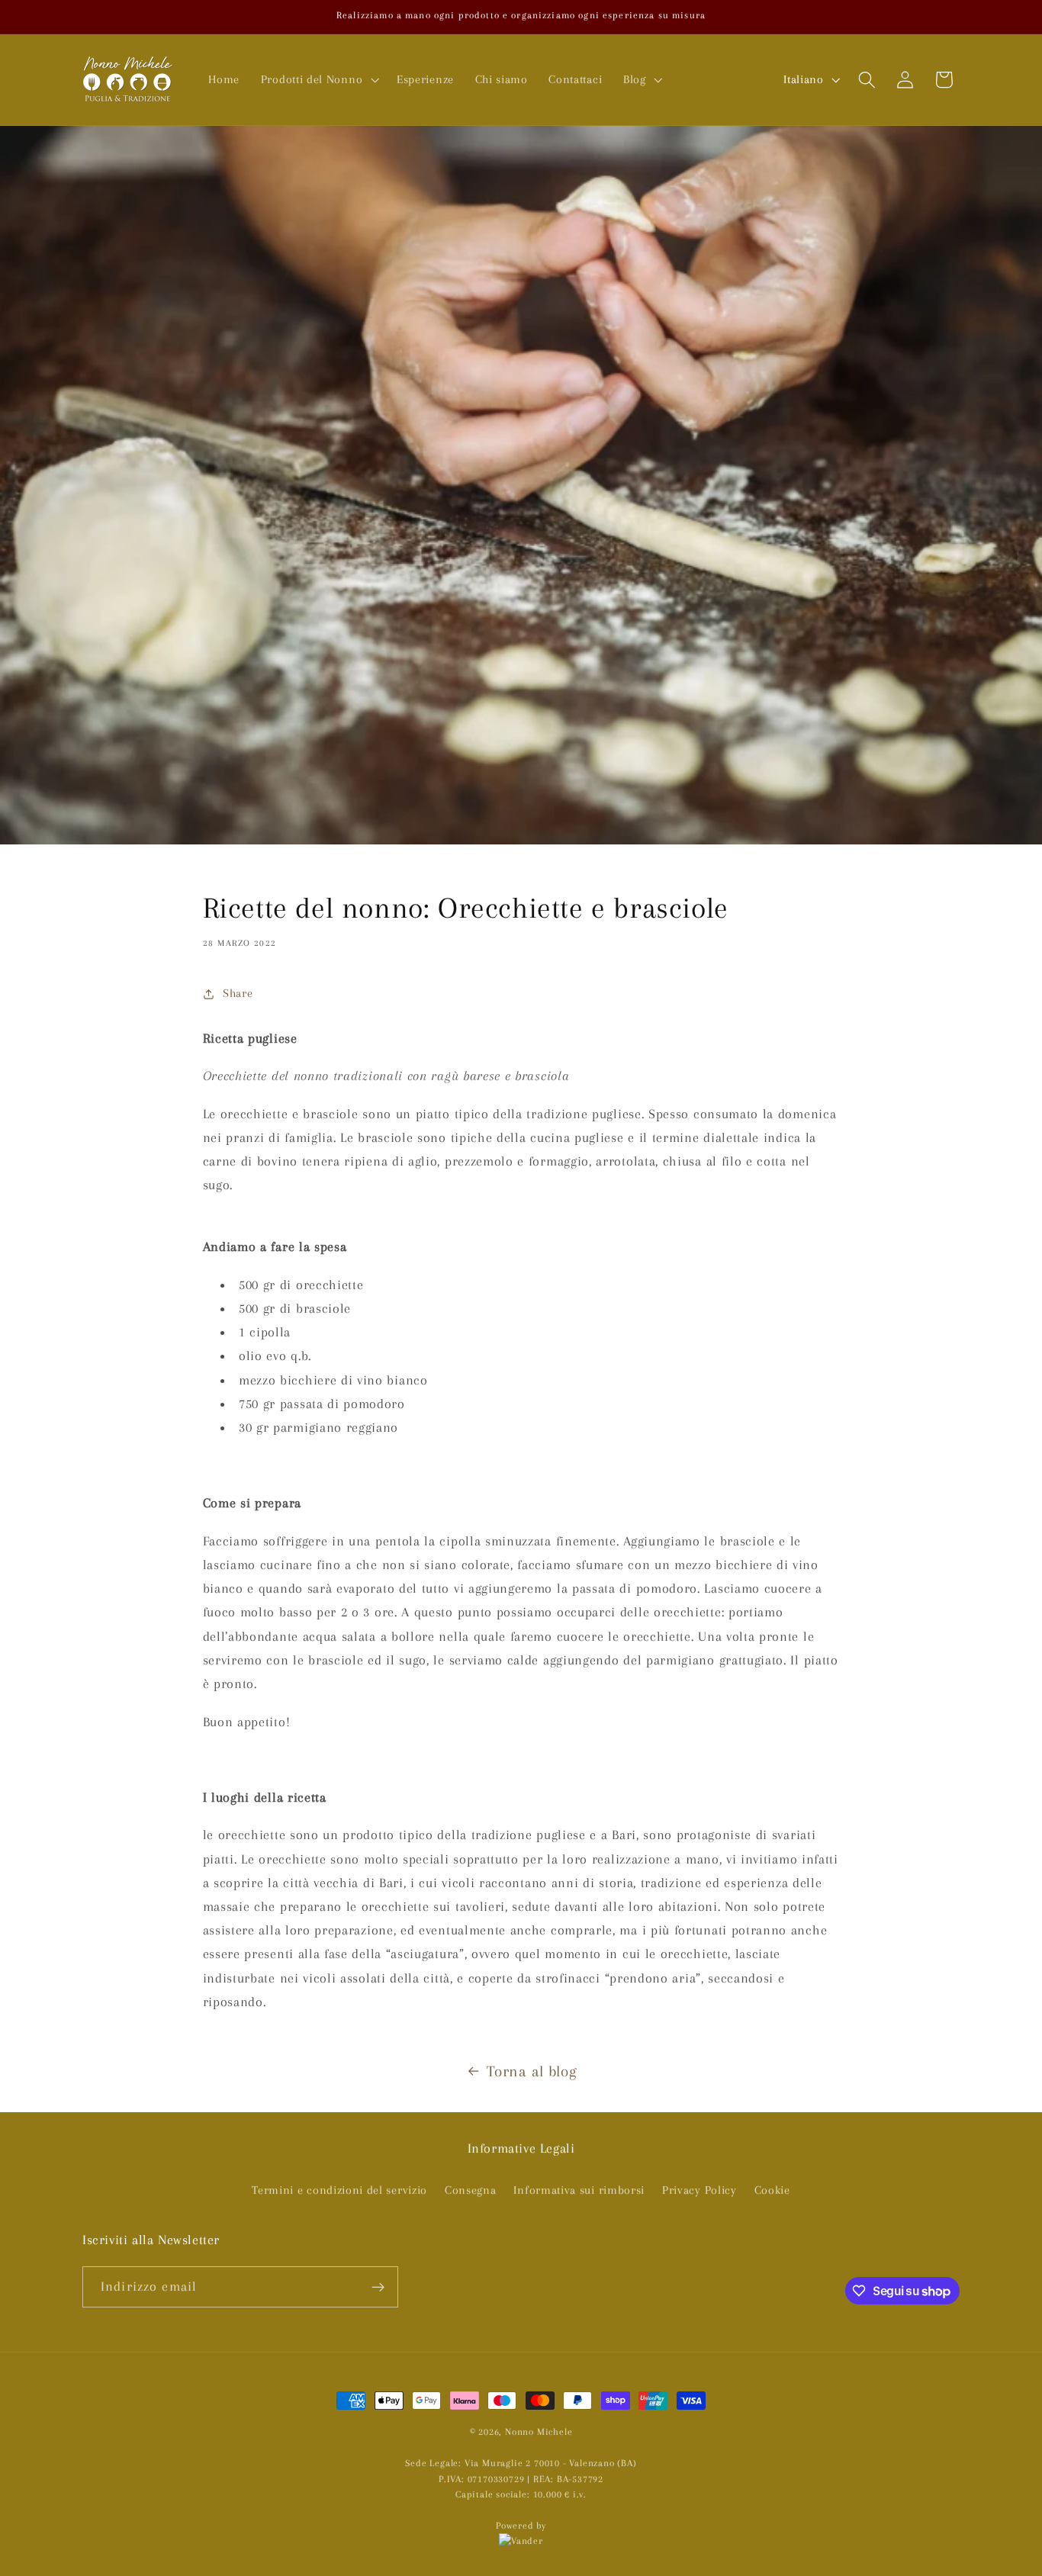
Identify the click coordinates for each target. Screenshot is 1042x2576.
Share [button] (238, 993)
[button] (318, 79)
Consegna (471, 2190)
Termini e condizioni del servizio (339, 2190)
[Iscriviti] (378, 2287)
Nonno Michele (539, 2432)
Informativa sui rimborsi (579, 2190)
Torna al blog (532, 2071)
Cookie (772, 2190)
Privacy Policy (699, 2190)
